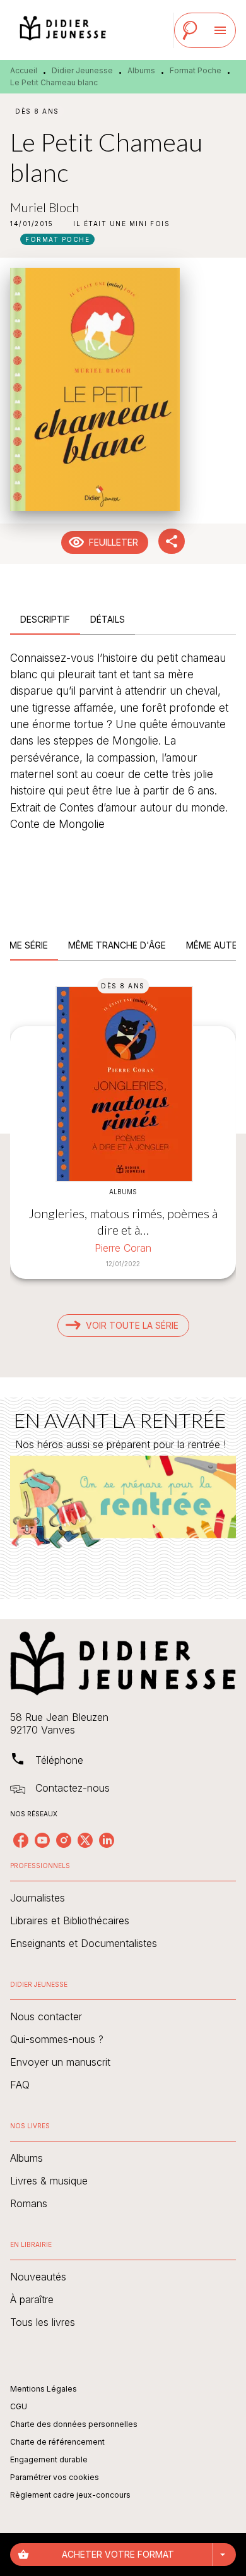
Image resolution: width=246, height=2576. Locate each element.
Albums (141, 70)
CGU (19, 2406)
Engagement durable (49, 2459)
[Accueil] (63, 30)
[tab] (45, 620)
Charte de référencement (57, 2442)
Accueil (24, 70)
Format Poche (196, 70)
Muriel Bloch (44, 207)
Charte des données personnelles (74, 2424)
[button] (121, 224)
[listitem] (21, 1840)
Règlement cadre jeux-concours (70, 2495)
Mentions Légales (44, 2389)
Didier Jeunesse (82, 70)
